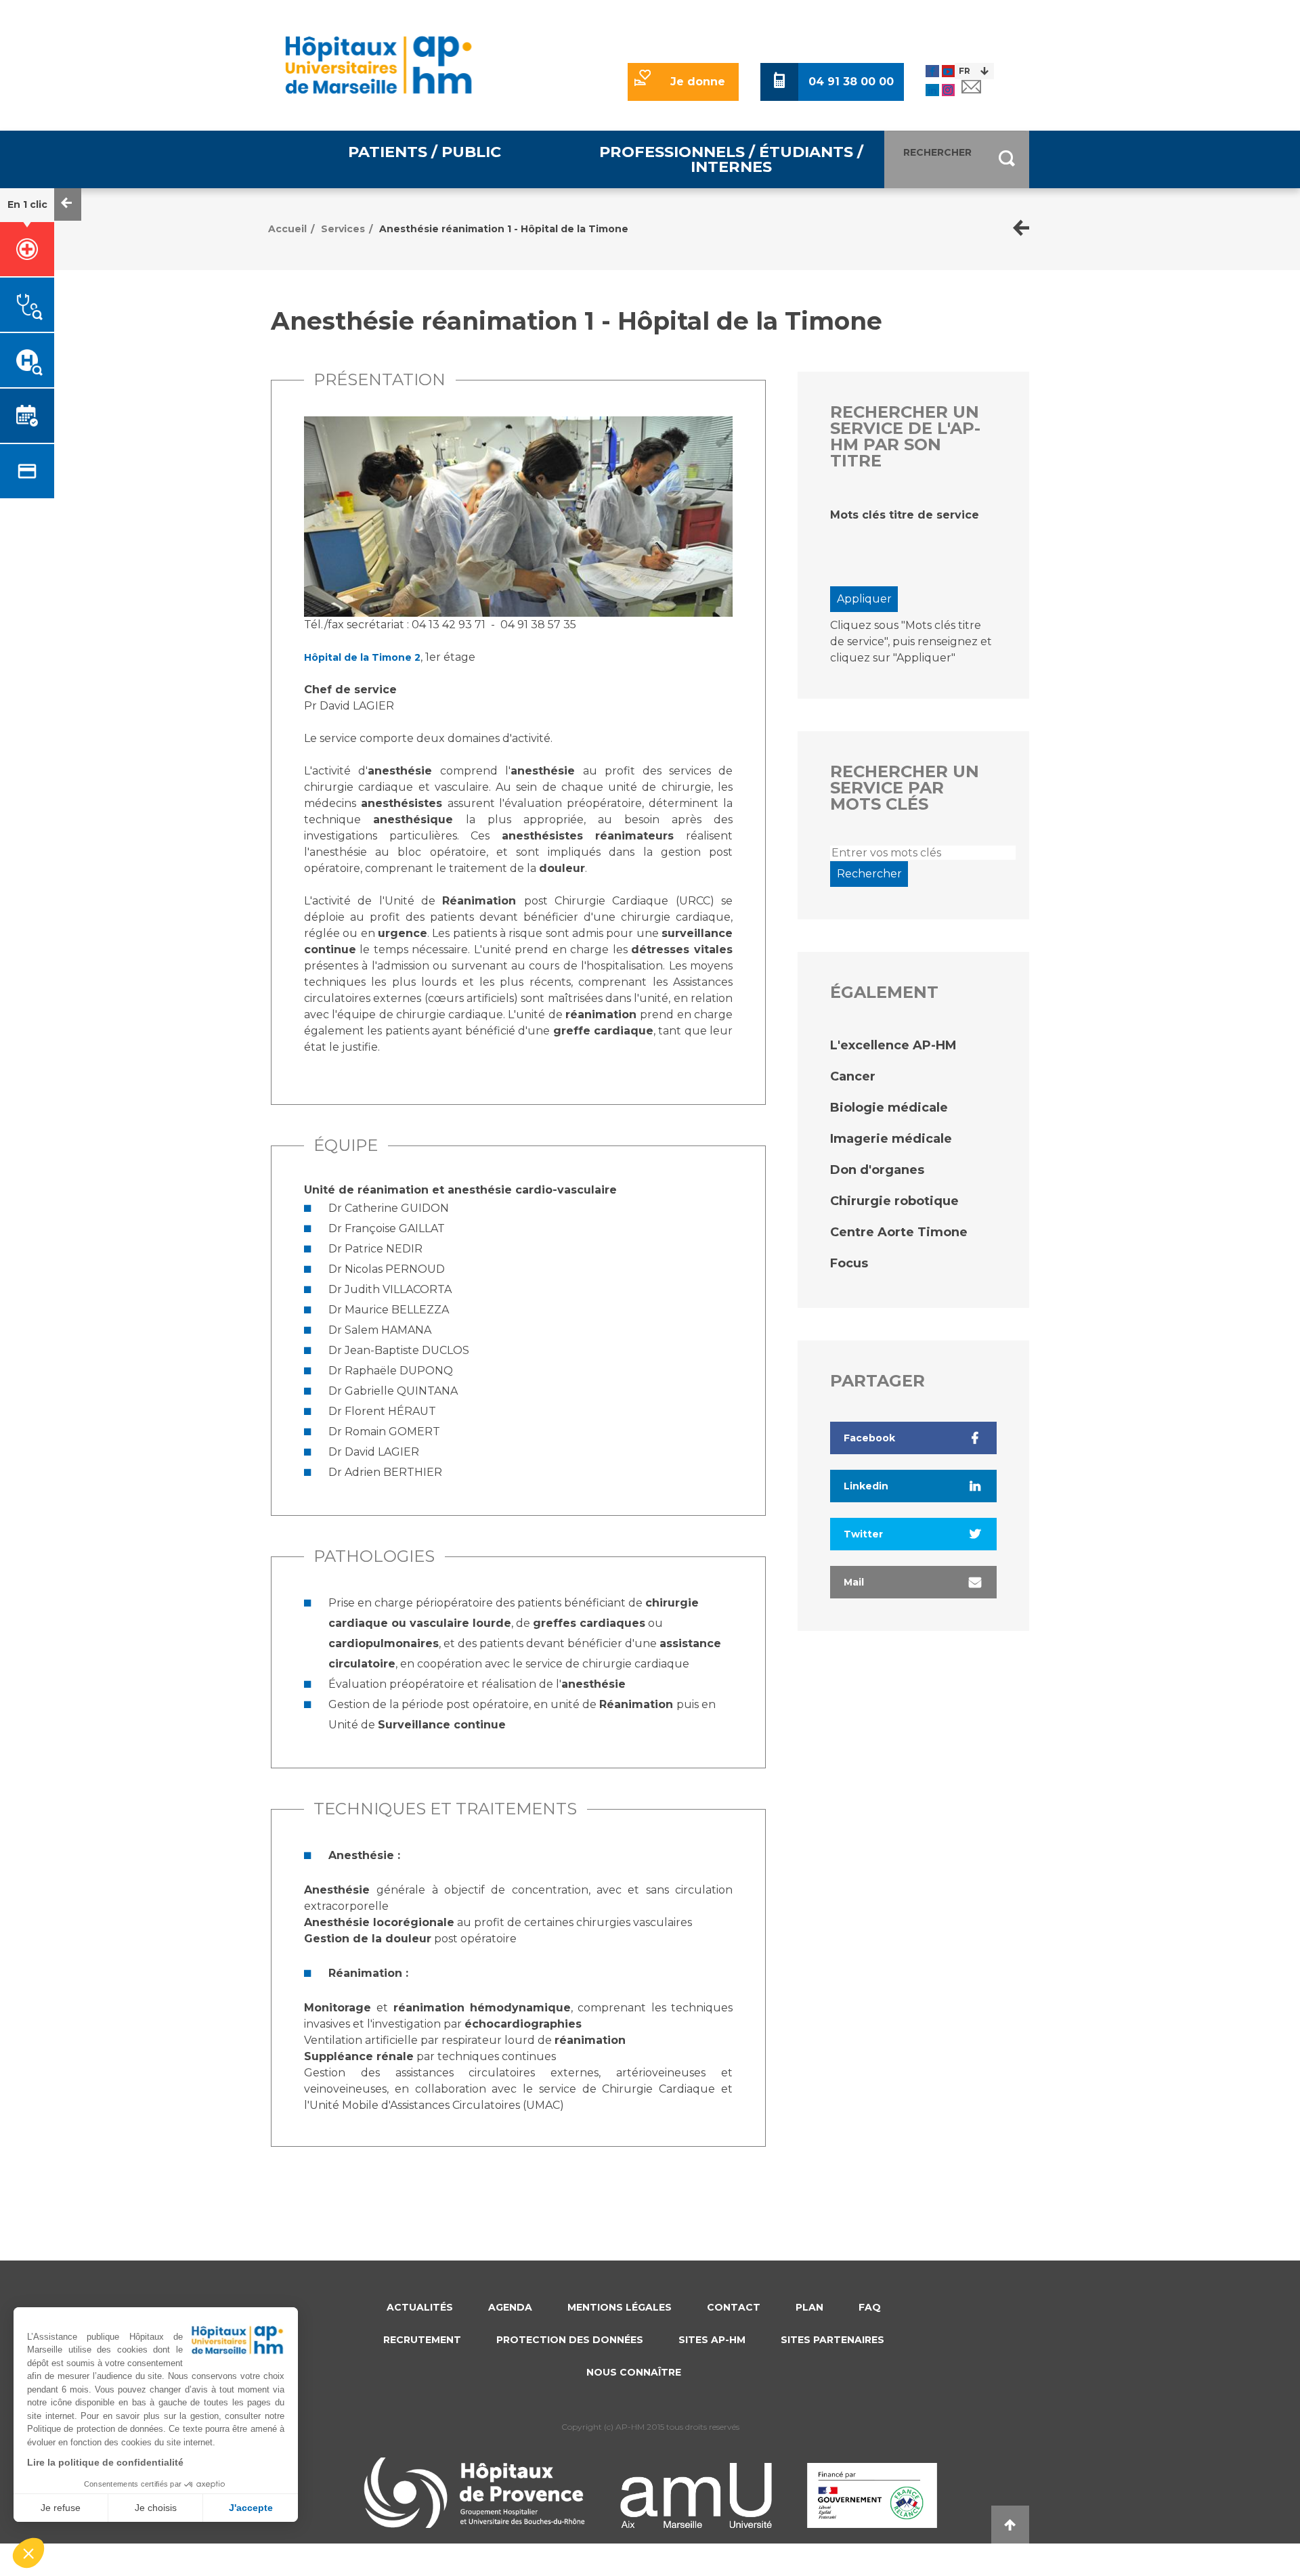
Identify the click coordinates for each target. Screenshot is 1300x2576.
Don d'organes (877, 1170)
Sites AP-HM (712, 2340)
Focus (849, 1263)
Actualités (420, 2307)
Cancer (853, 1076)
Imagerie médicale (891, 1139)
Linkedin (866, 1486)
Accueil (287, 229)
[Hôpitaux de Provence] (474, 2493)
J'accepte (251, 2508)
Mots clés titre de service (905, 515)
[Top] (1010, 2525)
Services (343, 229)
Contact (734, 2307)
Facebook (869, 1438)
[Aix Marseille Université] (696, 2495)
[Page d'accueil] (1021, 229)
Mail (854, 1582)
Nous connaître (634, 2372)
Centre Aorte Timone (899, 1232)
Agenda (510, 2307)
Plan (809, 2307)
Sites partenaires (832, 2340)
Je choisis (156, 2508)
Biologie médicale (889, 1108)
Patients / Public (425, 152)
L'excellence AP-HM (893, 1045)
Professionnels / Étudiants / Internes (731, 159)
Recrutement (422, 2340)
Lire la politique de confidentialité (105, 2462)
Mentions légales (620, 2307)
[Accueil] (378, 65)
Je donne (698, 82)
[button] (28, 2553)
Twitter (863, 1534)
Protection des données (570, 2340)
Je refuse (61, 2508)
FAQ (870, 2307)
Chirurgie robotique (894, 1201)
